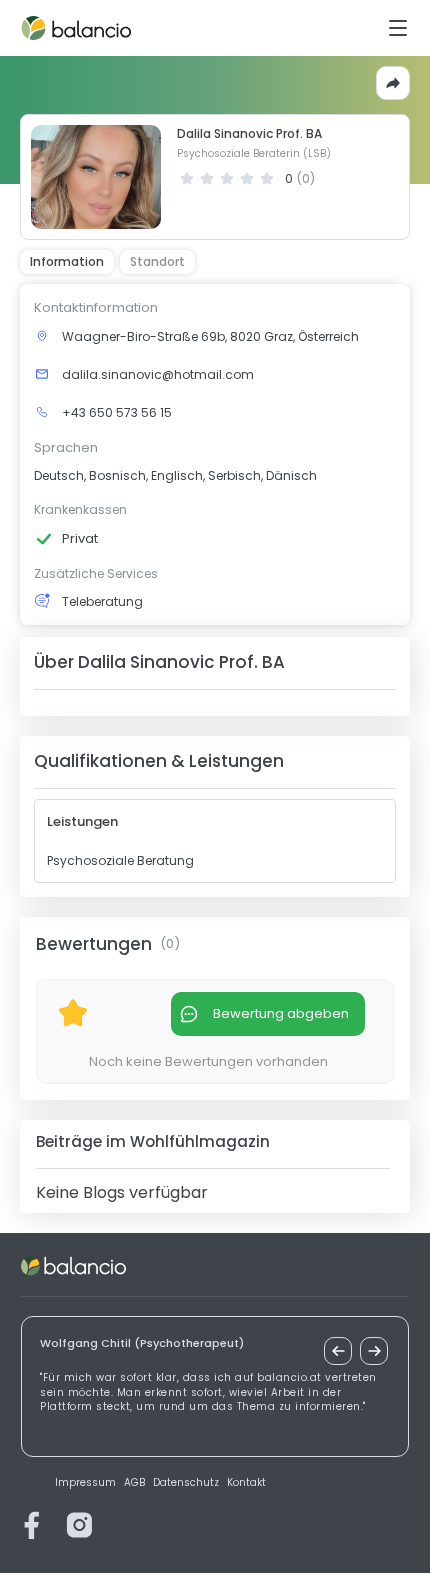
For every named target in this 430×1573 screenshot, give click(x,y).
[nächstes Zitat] (374, 1351)
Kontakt (246, 1483)
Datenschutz (186, 1483)
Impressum (85, 1483)
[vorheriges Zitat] (338, 1351)
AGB (134, 1483)
